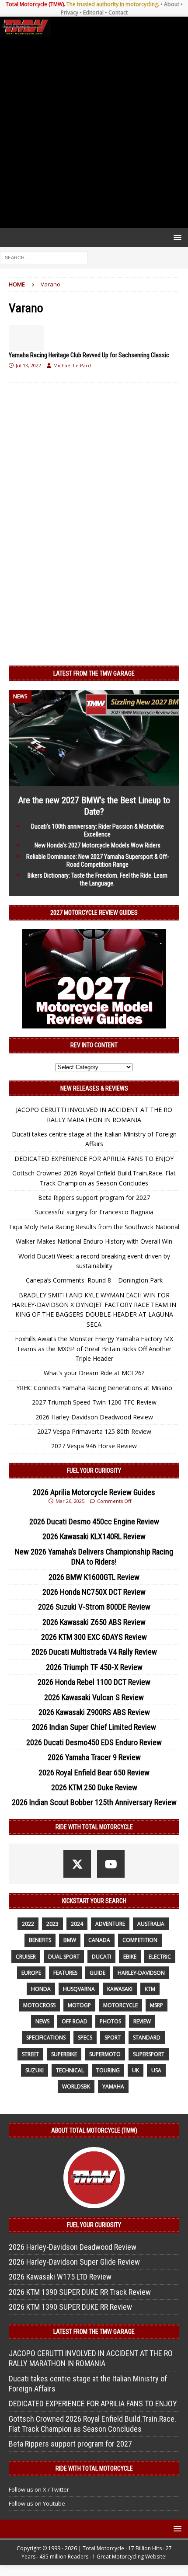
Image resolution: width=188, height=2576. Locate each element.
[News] (26, 338)
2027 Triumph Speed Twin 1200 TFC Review (94, 1402)
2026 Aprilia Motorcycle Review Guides (94, 1492)
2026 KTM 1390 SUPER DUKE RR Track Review (80, 2292)
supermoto (105, 2054)
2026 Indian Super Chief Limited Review (94, 1727)
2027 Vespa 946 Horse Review (94, 1446)
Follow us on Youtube (37, 2503)
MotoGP (79, 2005)
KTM (150, 1989)
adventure (110, 1924)
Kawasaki (120, 1989)
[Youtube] (111, 1864)
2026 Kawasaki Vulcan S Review (94, 1697)
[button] (176, 237)
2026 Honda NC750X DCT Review (94, 1592)
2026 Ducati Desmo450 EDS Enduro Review (94, 1742)
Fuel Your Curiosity (94, 1471)
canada (99, 1940)
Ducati (101, 1957)
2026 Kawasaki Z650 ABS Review (94, 1622)
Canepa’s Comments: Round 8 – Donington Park (94, 1280)
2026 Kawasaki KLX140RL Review (94, 1536)
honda (41, 1989)
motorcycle (120, 2005)
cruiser (26, 1957)
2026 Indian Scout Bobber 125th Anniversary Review (94, 1802)
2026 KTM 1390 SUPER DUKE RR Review (70, 2307)
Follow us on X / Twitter (39, 2489)
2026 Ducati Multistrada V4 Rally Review (94, 1652)
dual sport (64, 1957)
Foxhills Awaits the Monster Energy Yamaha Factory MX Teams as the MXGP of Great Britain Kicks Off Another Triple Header (94, 1349)
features (65, 1973)
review (142, 2021)
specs (85, 2037)
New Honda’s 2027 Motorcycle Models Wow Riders (97, 845)
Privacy (70, 12)
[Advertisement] (94, 132)
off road (75, 2021)
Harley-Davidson (141, 1973)
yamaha (113, 2086)
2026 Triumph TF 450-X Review (94, 1667)
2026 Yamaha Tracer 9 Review (94, 1757)
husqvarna (79, 1989)
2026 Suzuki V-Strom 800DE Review (94, 1607)
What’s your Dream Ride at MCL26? (94, 1373)
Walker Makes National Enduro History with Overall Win (94, 1241)
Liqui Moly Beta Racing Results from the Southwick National (94, 1227)
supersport (149, 2054)
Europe (31, 1973)
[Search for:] (44, 257)
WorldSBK (76, 2086)
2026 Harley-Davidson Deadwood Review (94, 1417)
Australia (151, 1924)
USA (156, 2070)
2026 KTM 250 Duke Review (94, 1787)
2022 (28, 1924)
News (42, 2021)
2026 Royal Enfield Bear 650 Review (94, 1773)
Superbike (64, 2054)
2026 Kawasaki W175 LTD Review (60, 2277)
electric (160, 1957)
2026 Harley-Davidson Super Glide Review (74, 2262)
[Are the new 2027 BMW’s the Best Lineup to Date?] (94, 781)
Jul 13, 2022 (28, 365)
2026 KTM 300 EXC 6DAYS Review (94, 1637)
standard (147, 2037)
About (172, 4)
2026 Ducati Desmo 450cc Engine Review (94, 1522)
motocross (39, 2005)
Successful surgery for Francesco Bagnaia (94, 1212)
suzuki (35, 2070)
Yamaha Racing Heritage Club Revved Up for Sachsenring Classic (89, 355)
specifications (46, 2037)
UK (136, 2070)
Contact (118, 12)
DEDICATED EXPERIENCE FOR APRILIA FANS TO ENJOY (94, 1159)
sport (113, 2037)
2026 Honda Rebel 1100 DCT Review (94, 1682)
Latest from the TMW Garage (94, 673)
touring (108, 2070)
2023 (52, 1924)
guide (97, 1973)
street (30, 2054)
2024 (77, 1924)
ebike (130, 1957)
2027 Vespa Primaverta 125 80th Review (94, 1431)
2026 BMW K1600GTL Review (94, 1577)
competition (140, 1940)
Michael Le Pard (72, 365)
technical (70, 2070)
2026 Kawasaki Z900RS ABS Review (94, 1712)
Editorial (93, 12)
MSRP (157, 2005)
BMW (70, 1940)
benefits (40, 1940)
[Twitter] (77, 1864)
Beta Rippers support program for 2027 (94, 1197)
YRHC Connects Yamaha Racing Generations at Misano (94, 1388)
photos (110, 2021)
